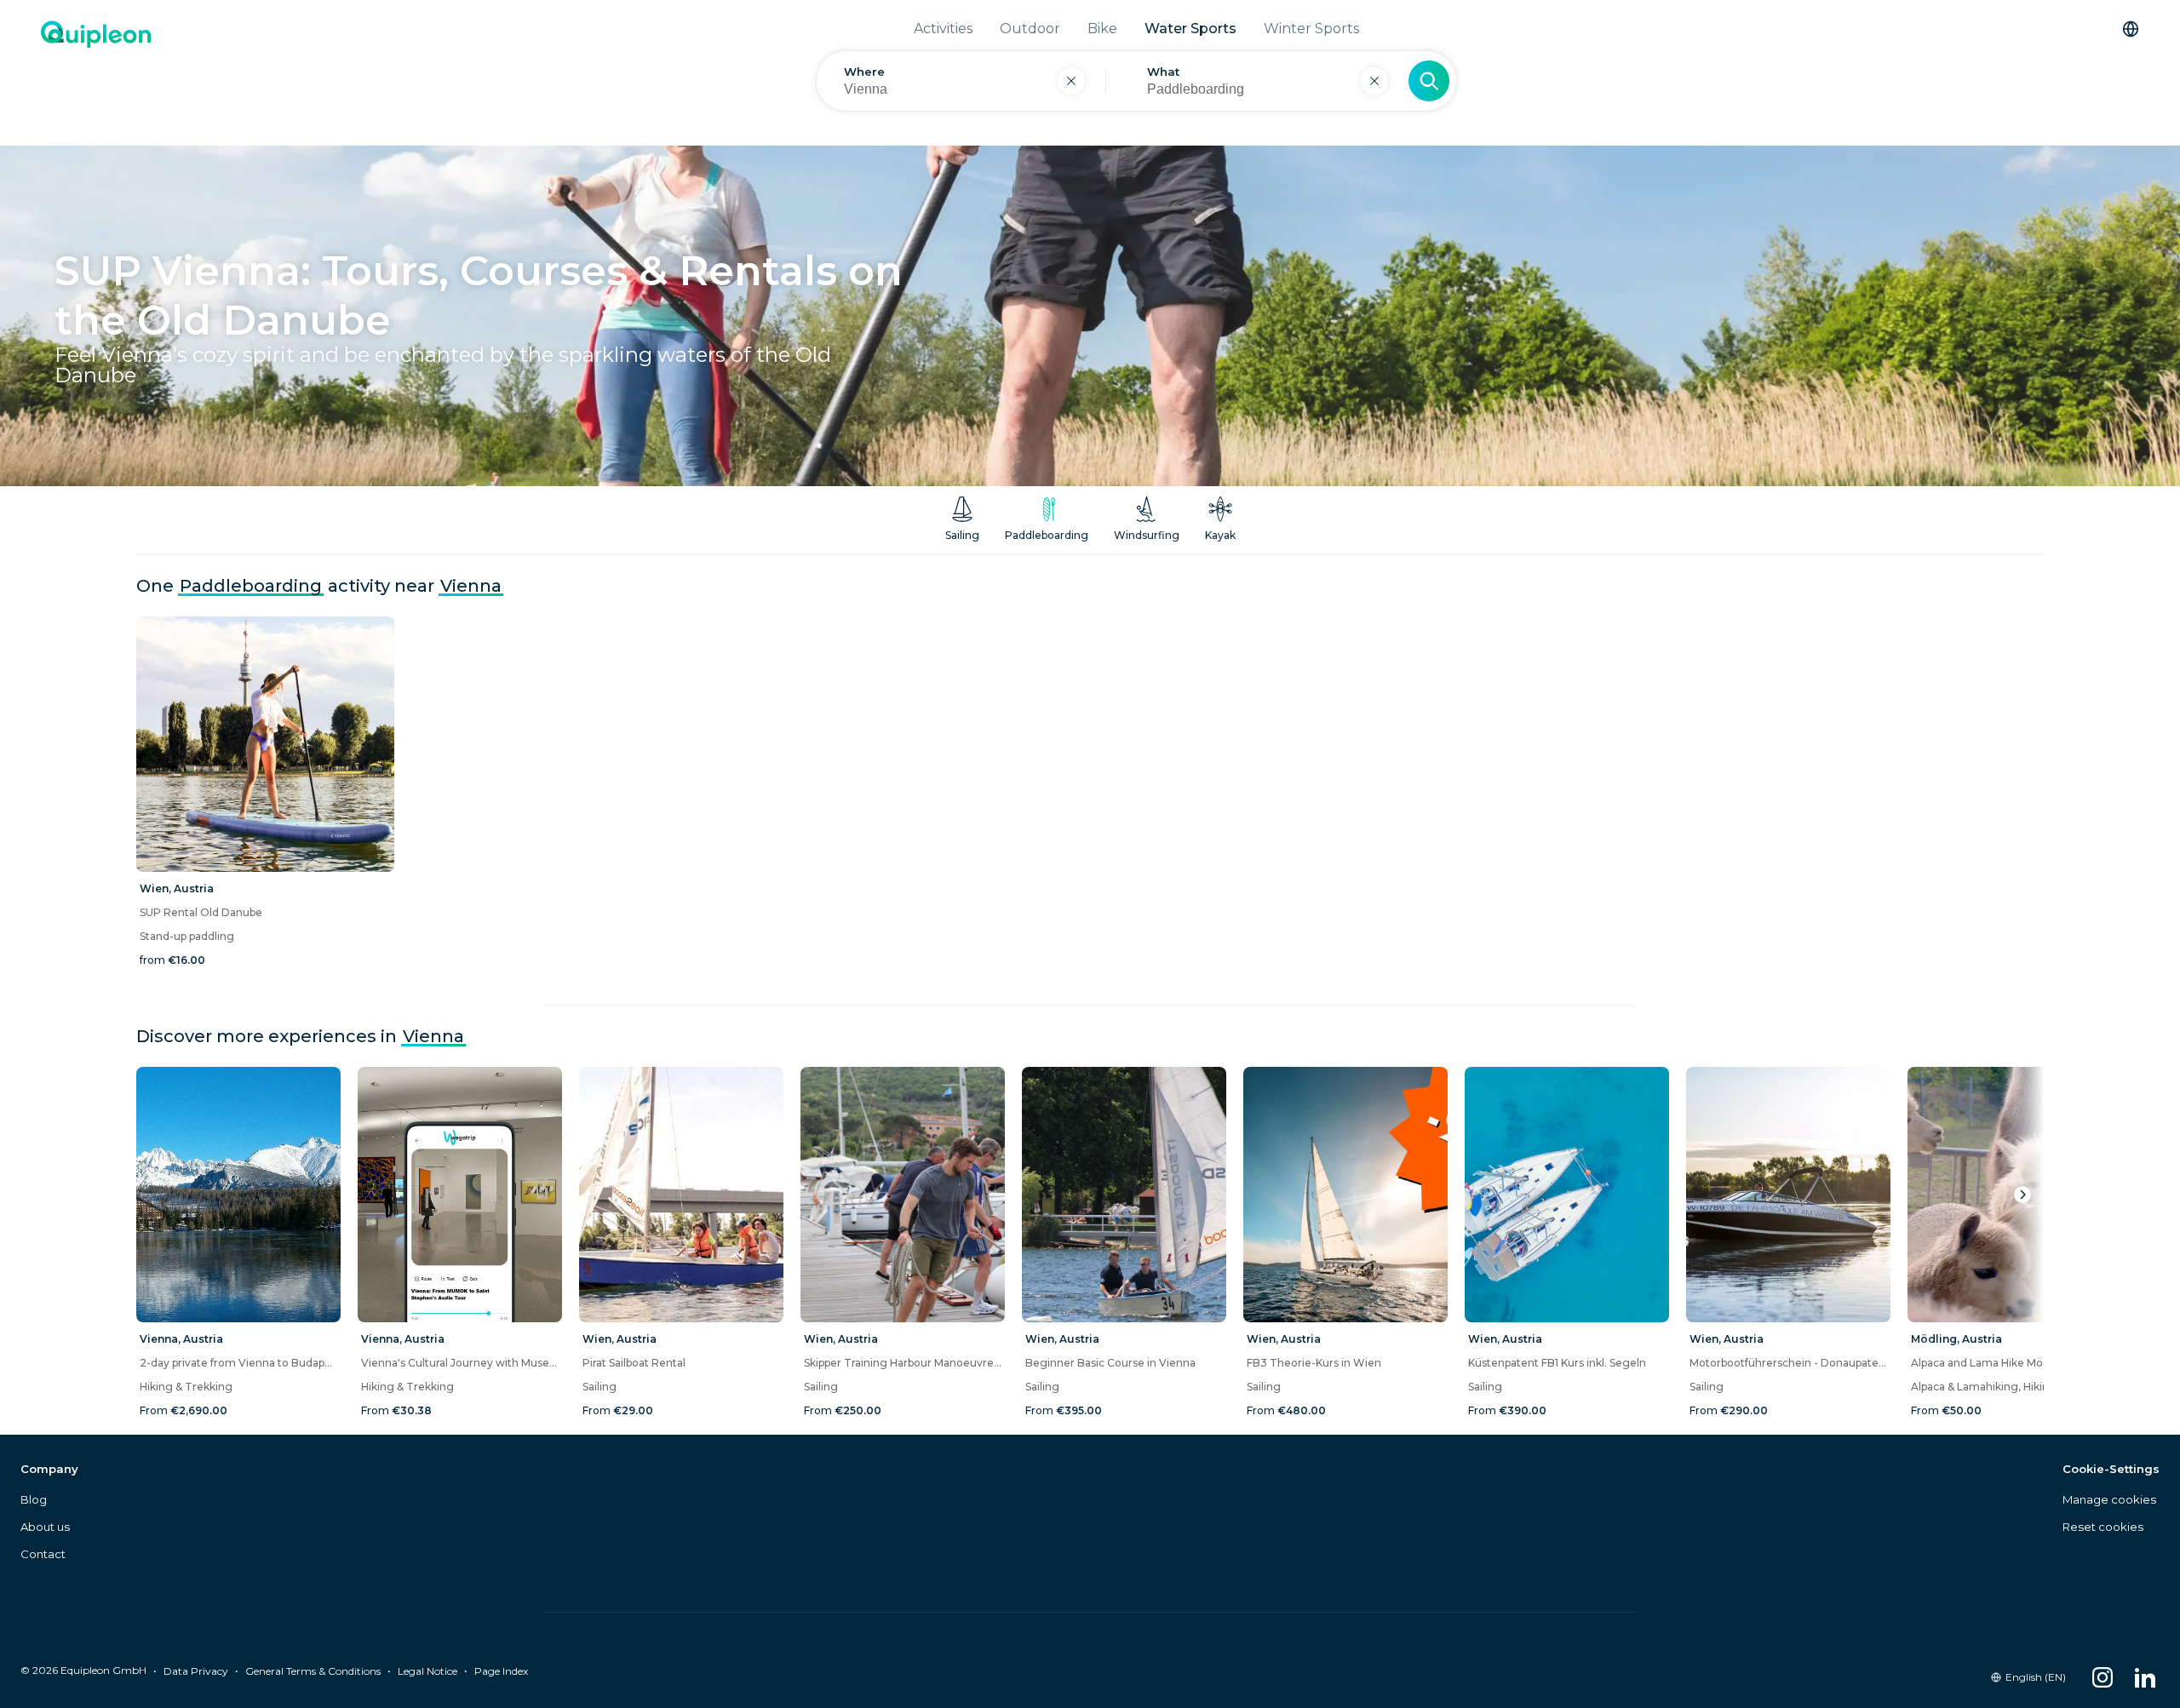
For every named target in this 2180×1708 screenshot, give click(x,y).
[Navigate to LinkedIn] (2145, 1677)
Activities (943, 29)
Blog (34, 1499)
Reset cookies (2103, 1527)
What (1163, 72)
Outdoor (1030, 29)
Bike (1102, 29)
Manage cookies (2109, 1499)
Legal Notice (427, 1671)
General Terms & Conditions (313, 1671)
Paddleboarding (251, 586)
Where (864, 72)
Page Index (501, 1671)
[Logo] (96, 73)
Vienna (471, 586)
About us (45, 1527)
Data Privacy (196, 1671)
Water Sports (1190, 29)
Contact (43, 1554)
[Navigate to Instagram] (2103, 1677)
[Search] (1429, 81)
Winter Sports (1311, 29)
